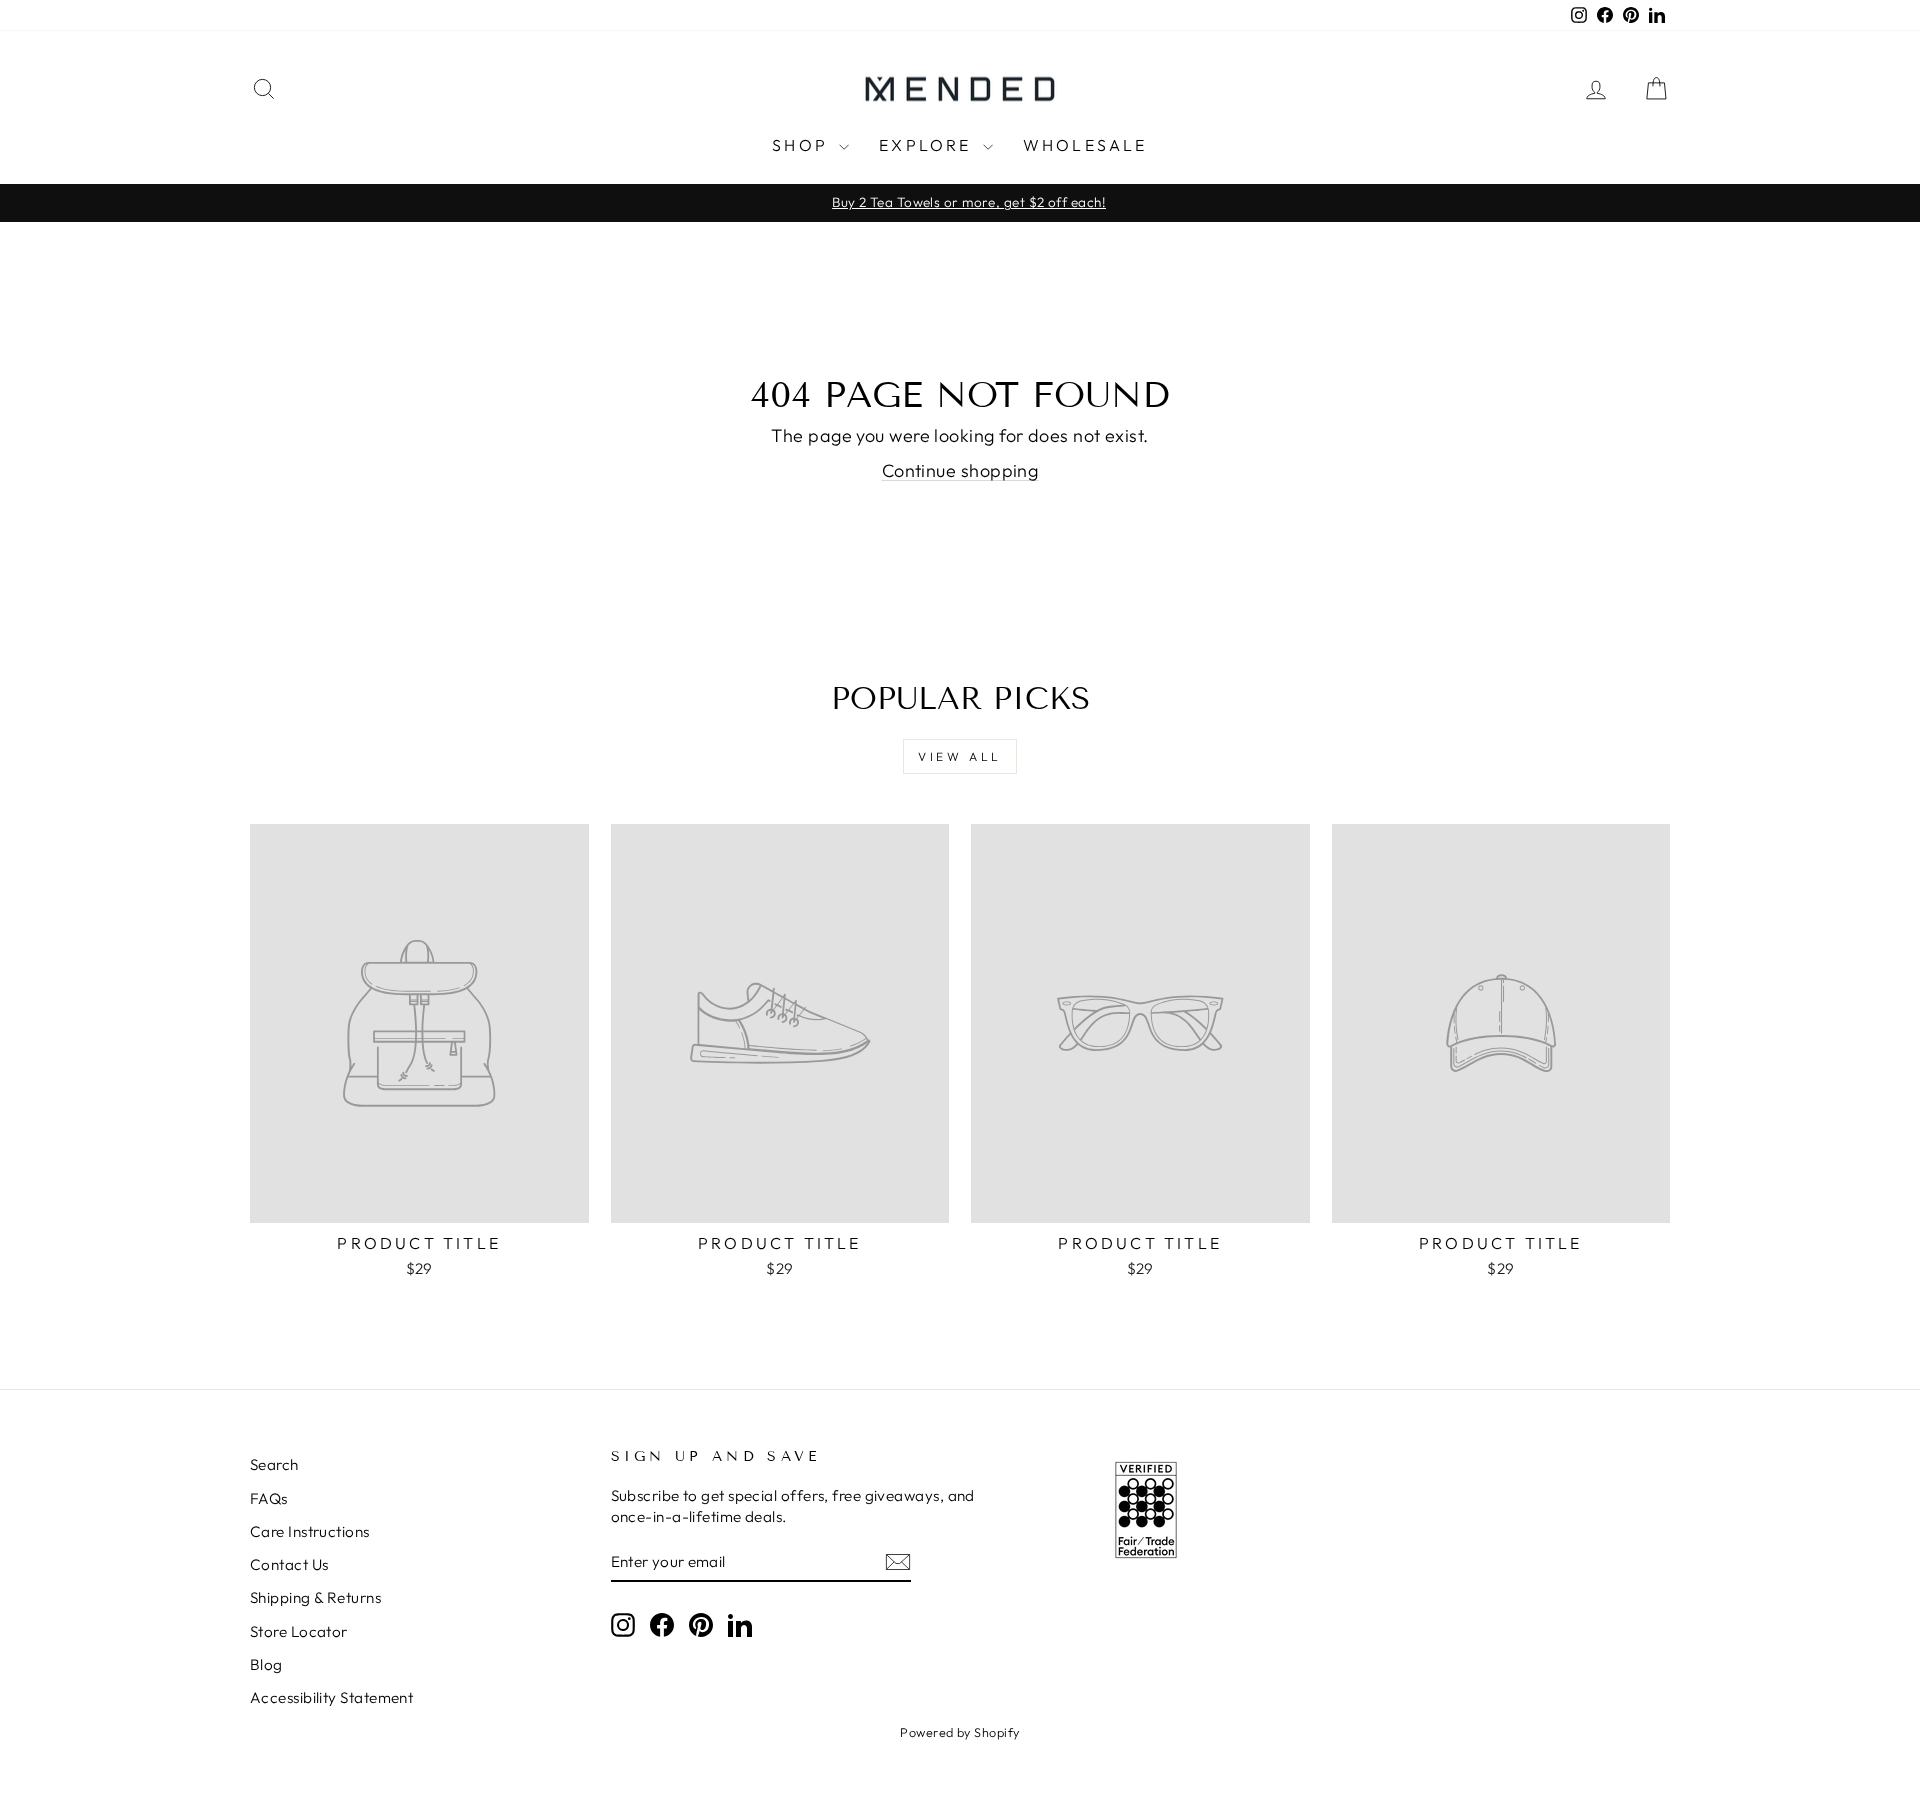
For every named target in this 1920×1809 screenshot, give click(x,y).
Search (274, 1464)
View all (960, 756)
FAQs (269, 1498)
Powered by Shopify (959, 1732)
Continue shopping (960, 470)
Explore (928, 145)
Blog (266, 1664)
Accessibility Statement (331, 1697)
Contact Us (289, 1564)
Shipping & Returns (315, 1597)
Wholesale (1085, 145)
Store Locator (299, 1631)
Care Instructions (310, 1531)
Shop (803, 145)
